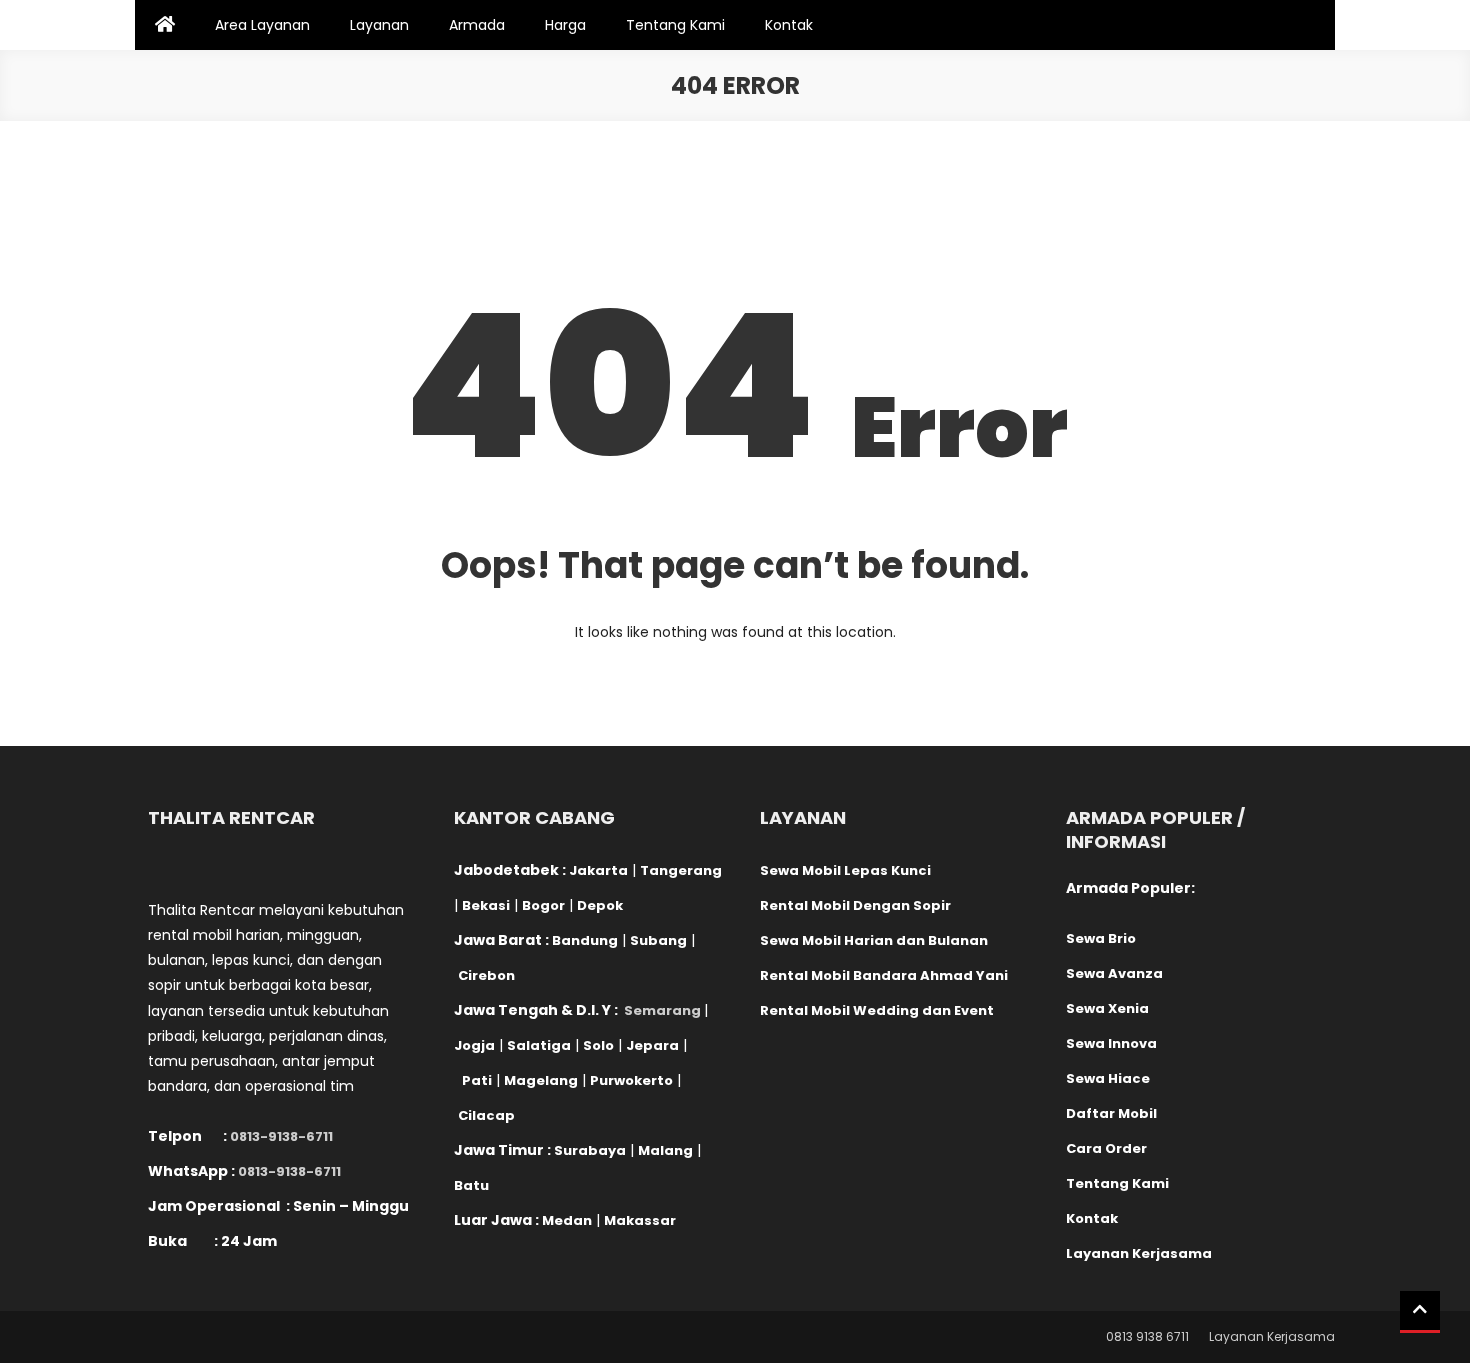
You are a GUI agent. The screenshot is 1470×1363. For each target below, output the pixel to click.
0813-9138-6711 (281, 1136)
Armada (477, 25)
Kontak (789, 25)
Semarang (662, 1010)
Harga (565, 25)
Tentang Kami (675, 25)
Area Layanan (262, 25)
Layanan (379, 25)
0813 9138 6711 (1147, 1336)
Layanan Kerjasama (1272, 1336)
